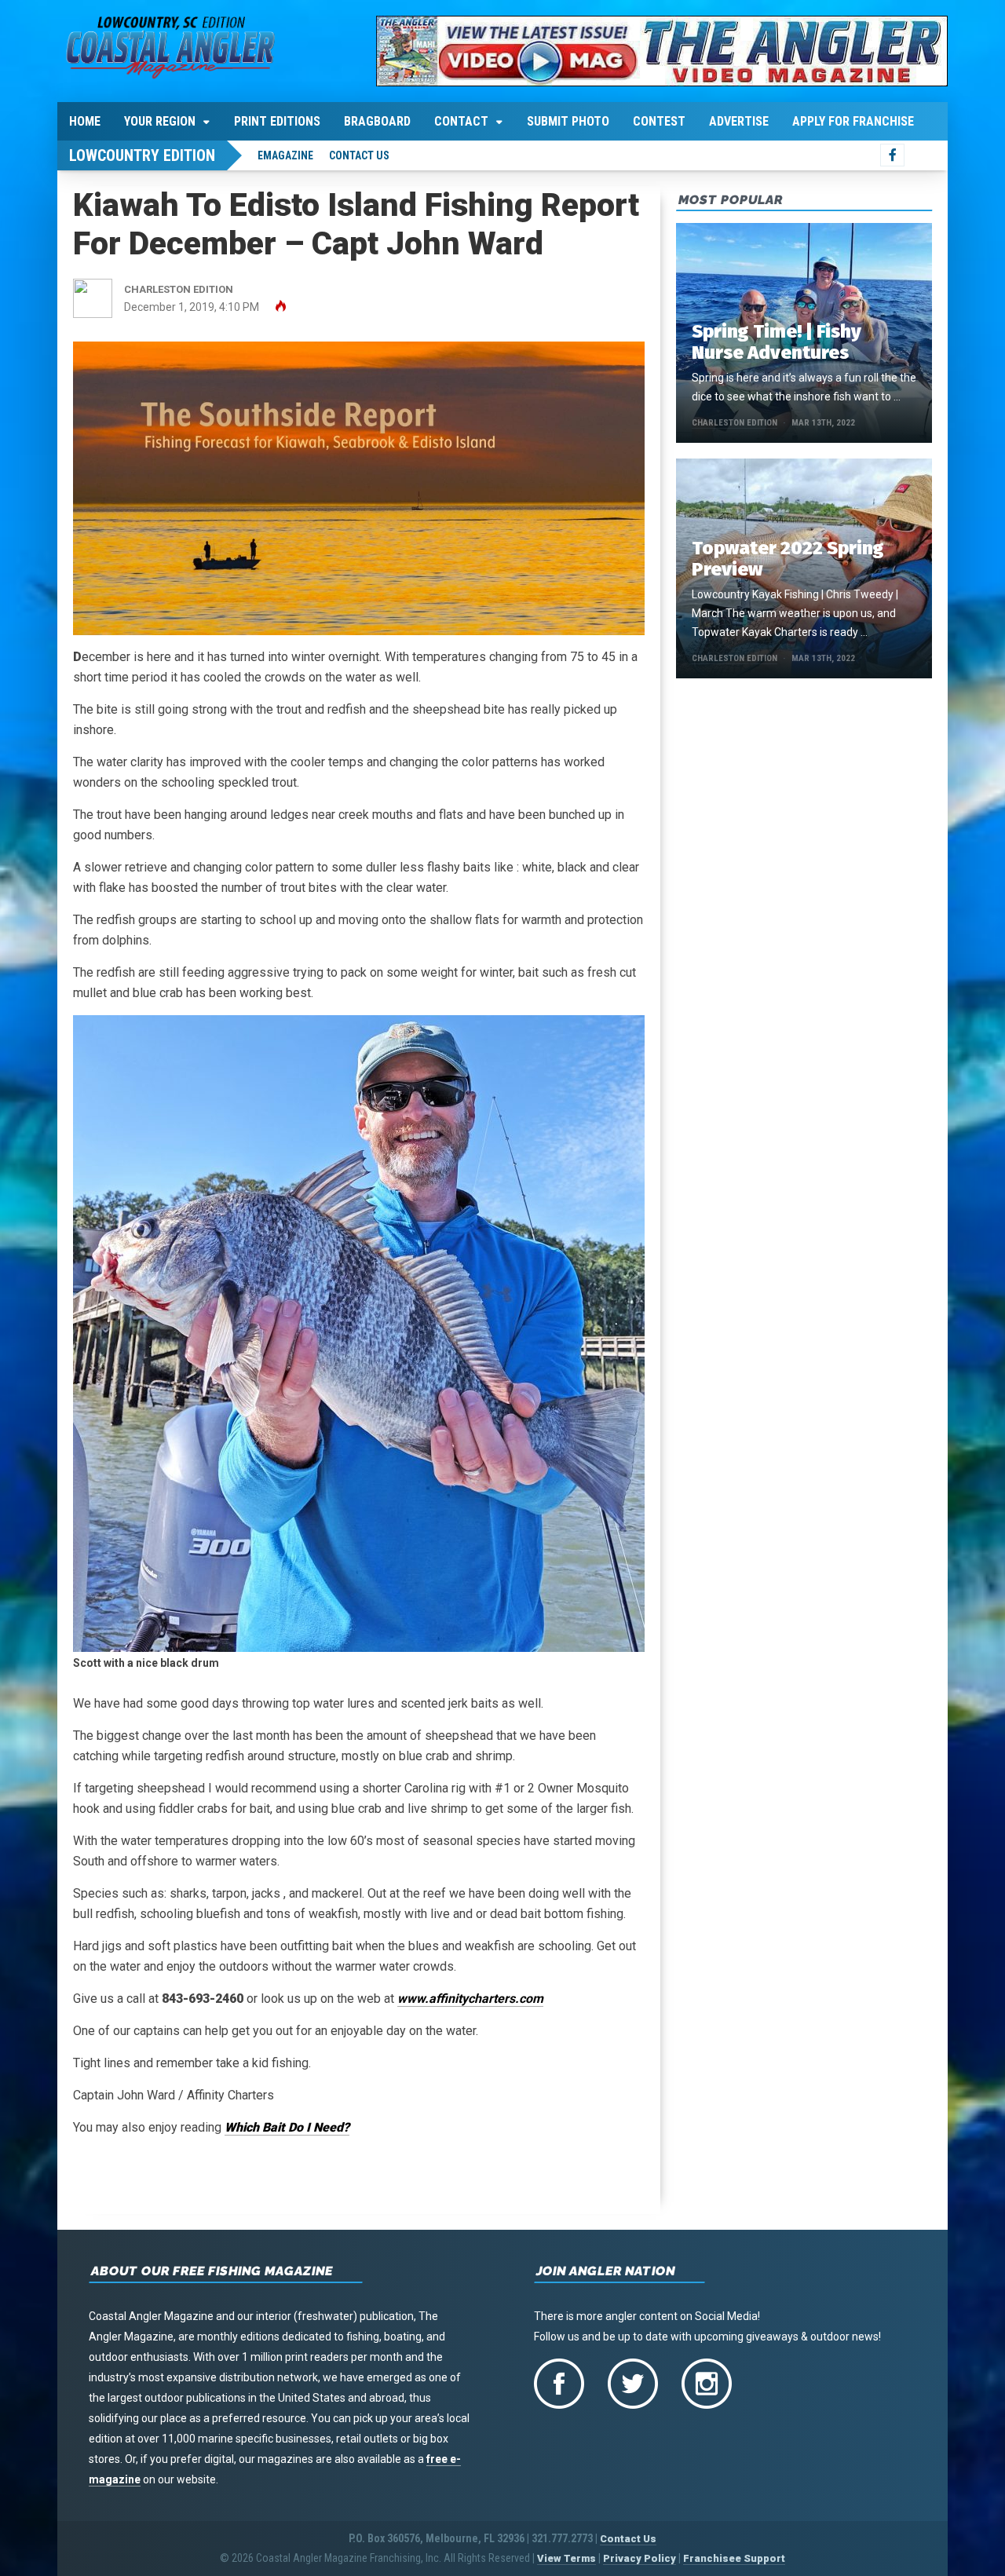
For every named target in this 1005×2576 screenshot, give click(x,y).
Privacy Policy (640, 2558)
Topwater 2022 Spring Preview (788, 559)
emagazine (285, 155)
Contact (461, 121)
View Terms (566, 2558)
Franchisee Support (734, 2558)
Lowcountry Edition (142, 155)
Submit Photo (568, 121)
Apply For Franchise (853, 121)
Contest (659, 121)
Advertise (739, 121)
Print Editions (277, 121)
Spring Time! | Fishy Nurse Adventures (777, 342)
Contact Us (359, 155)
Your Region (160, 121)
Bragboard (377, 121)
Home (85, 121)
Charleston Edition (735, 423)
